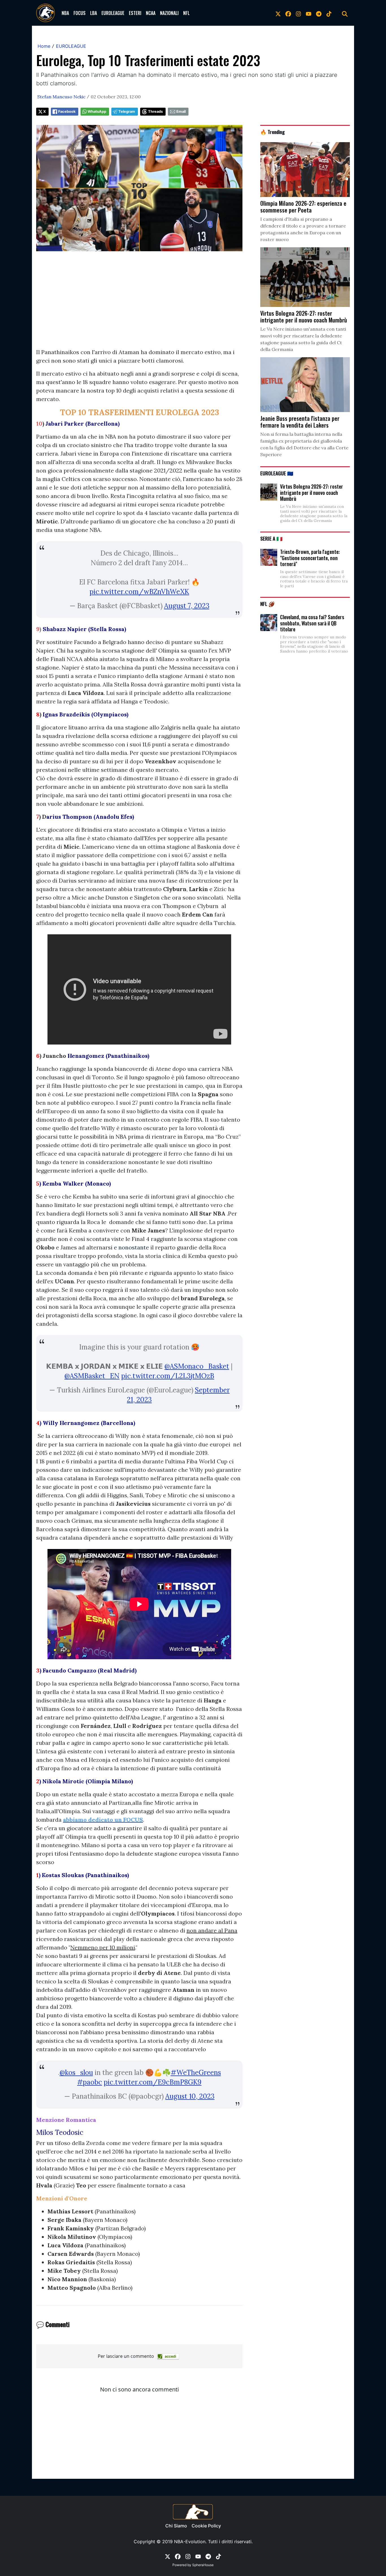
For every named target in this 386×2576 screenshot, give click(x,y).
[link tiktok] (329, 13)
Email (181, 111)
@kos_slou (76, 2073)
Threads (155, 111)
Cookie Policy (206, 2526)
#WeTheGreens (196, 2073)
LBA (94, 13)
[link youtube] (309, 13)
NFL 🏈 (267, 604)
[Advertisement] (139, 308)
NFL (186, 13)
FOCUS (80, 13)
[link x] (278, 13)
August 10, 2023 (190, 2096)
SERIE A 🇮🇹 (271, 538)
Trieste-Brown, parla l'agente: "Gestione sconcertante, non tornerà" (310, 558)
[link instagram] (298, 13)
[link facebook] (288, 13)
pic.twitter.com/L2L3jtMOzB (168, 1376)
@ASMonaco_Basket (197, 1366)
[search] (345, 13)
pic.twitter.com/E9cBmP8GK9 (153, 2082)
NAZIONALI (169, 13)
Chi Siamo (176, 2526)
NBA (65, 13)
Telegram (127, 111)
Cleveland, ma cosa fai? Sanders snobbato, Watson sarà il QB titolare (312, 623)
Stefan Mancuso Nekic (61, 97)
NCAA (151, 13)
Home (44, 46)
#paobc (90, 2082)
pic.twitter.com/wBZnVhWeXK (139, 592)
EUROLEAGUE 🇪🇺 (277, 473)
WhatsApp (97, 111)
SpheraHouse (203, 2565)
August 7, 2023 (187, 606)
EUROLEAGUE (113, 13)
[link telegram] (319, 13)
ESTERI (135, 13)
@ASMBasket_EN (92, 1376)
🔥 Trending (273, 132)
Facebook (67, 111)
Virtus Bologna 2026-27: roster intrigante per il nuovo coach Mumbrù (312, 492)
